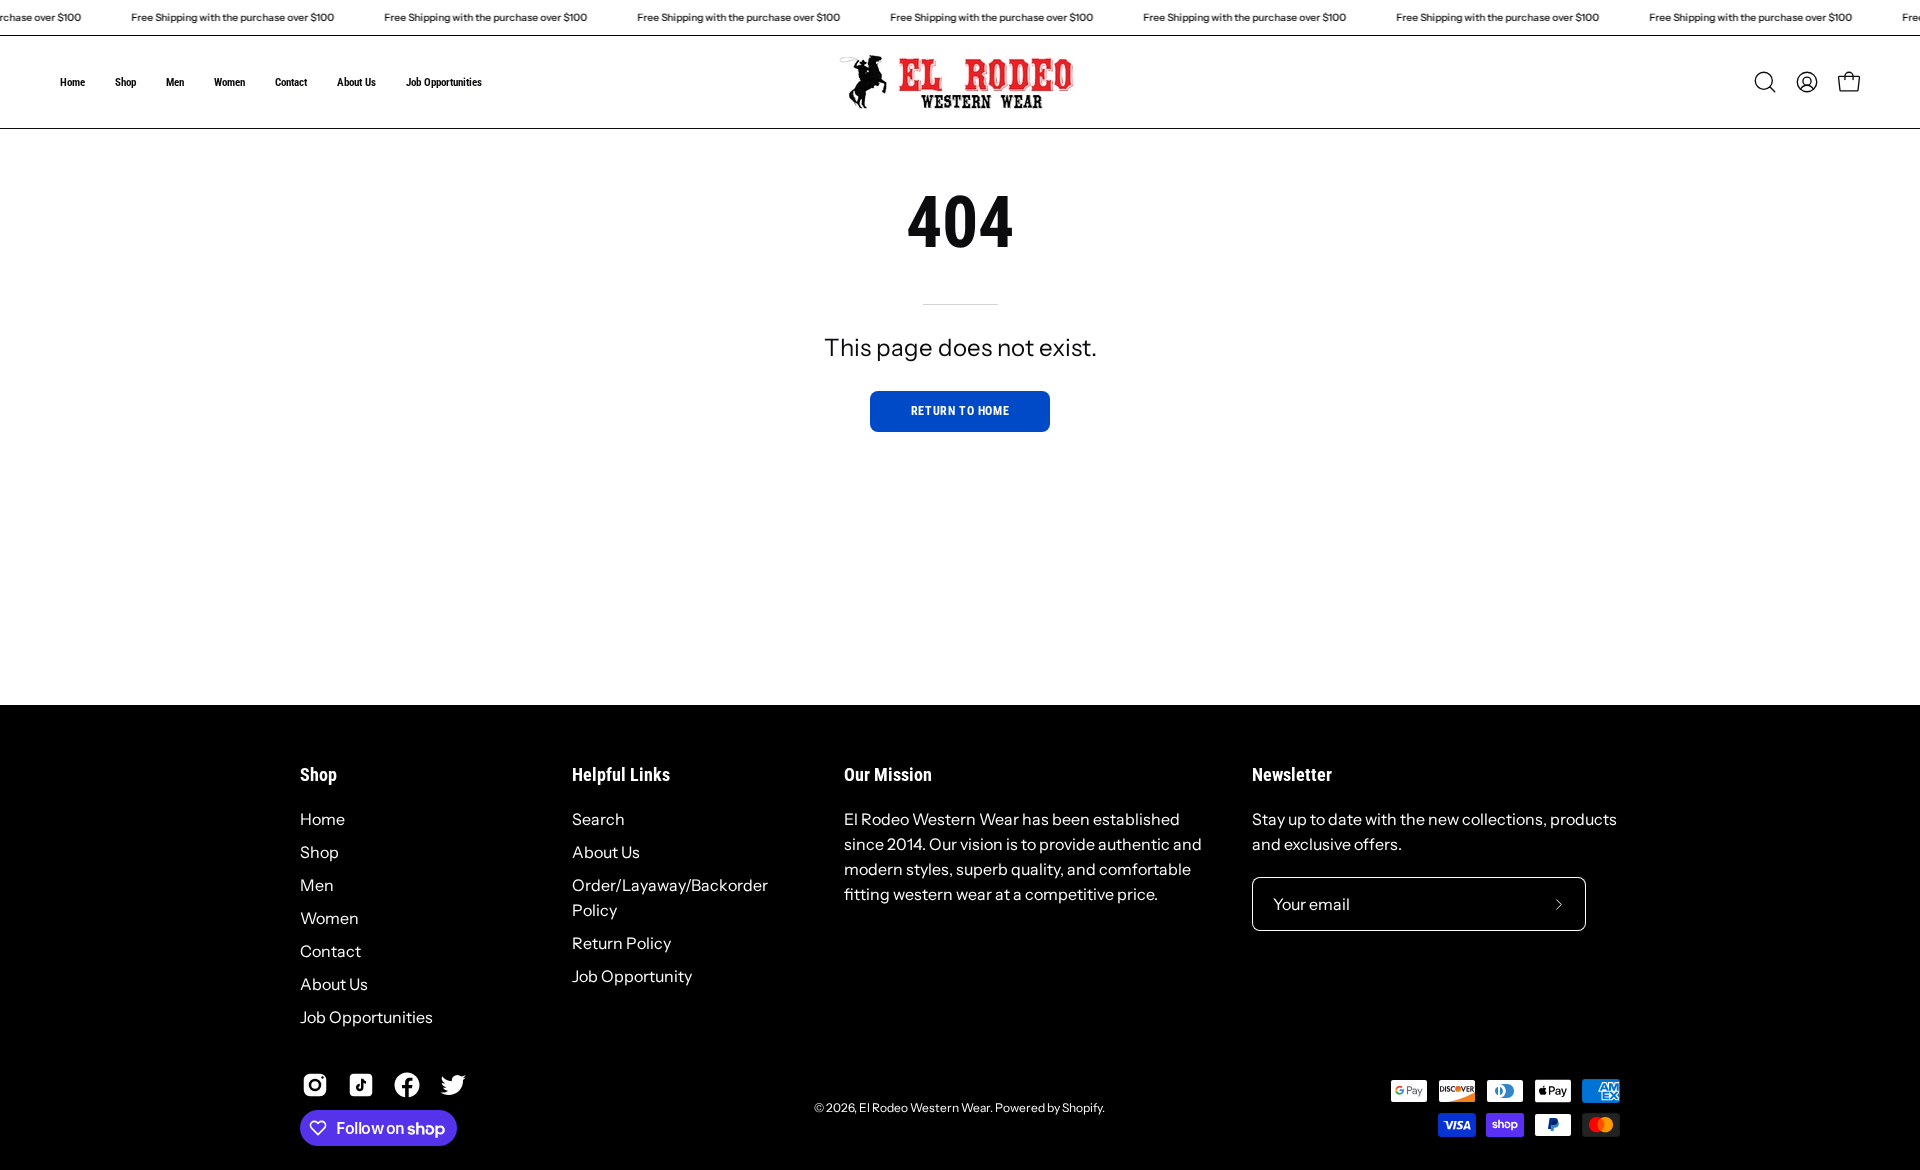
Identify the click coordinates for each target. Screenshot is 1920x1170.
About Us (334, 984)
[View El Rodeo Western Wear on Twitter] (453, 1085)
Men (317, 885)
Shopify (1082, 1107)
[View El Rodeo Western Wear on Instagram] (315, 1085)
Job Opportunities (366, 1017)
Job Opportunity (632, 976)
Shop (318, 775)
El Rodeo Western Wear (924, 1107)
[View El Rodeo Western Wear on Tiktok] (361, 1085)
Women (329, 918)
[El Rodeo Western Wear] (960, 82)
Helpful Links (621, 775)
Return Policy (621, 943)
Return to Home (960, 411)
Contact (330, 951)
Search (598, 819)
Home (322, 819)
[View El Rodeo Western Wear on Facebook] (407, 1085)
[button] (1765, 82)
